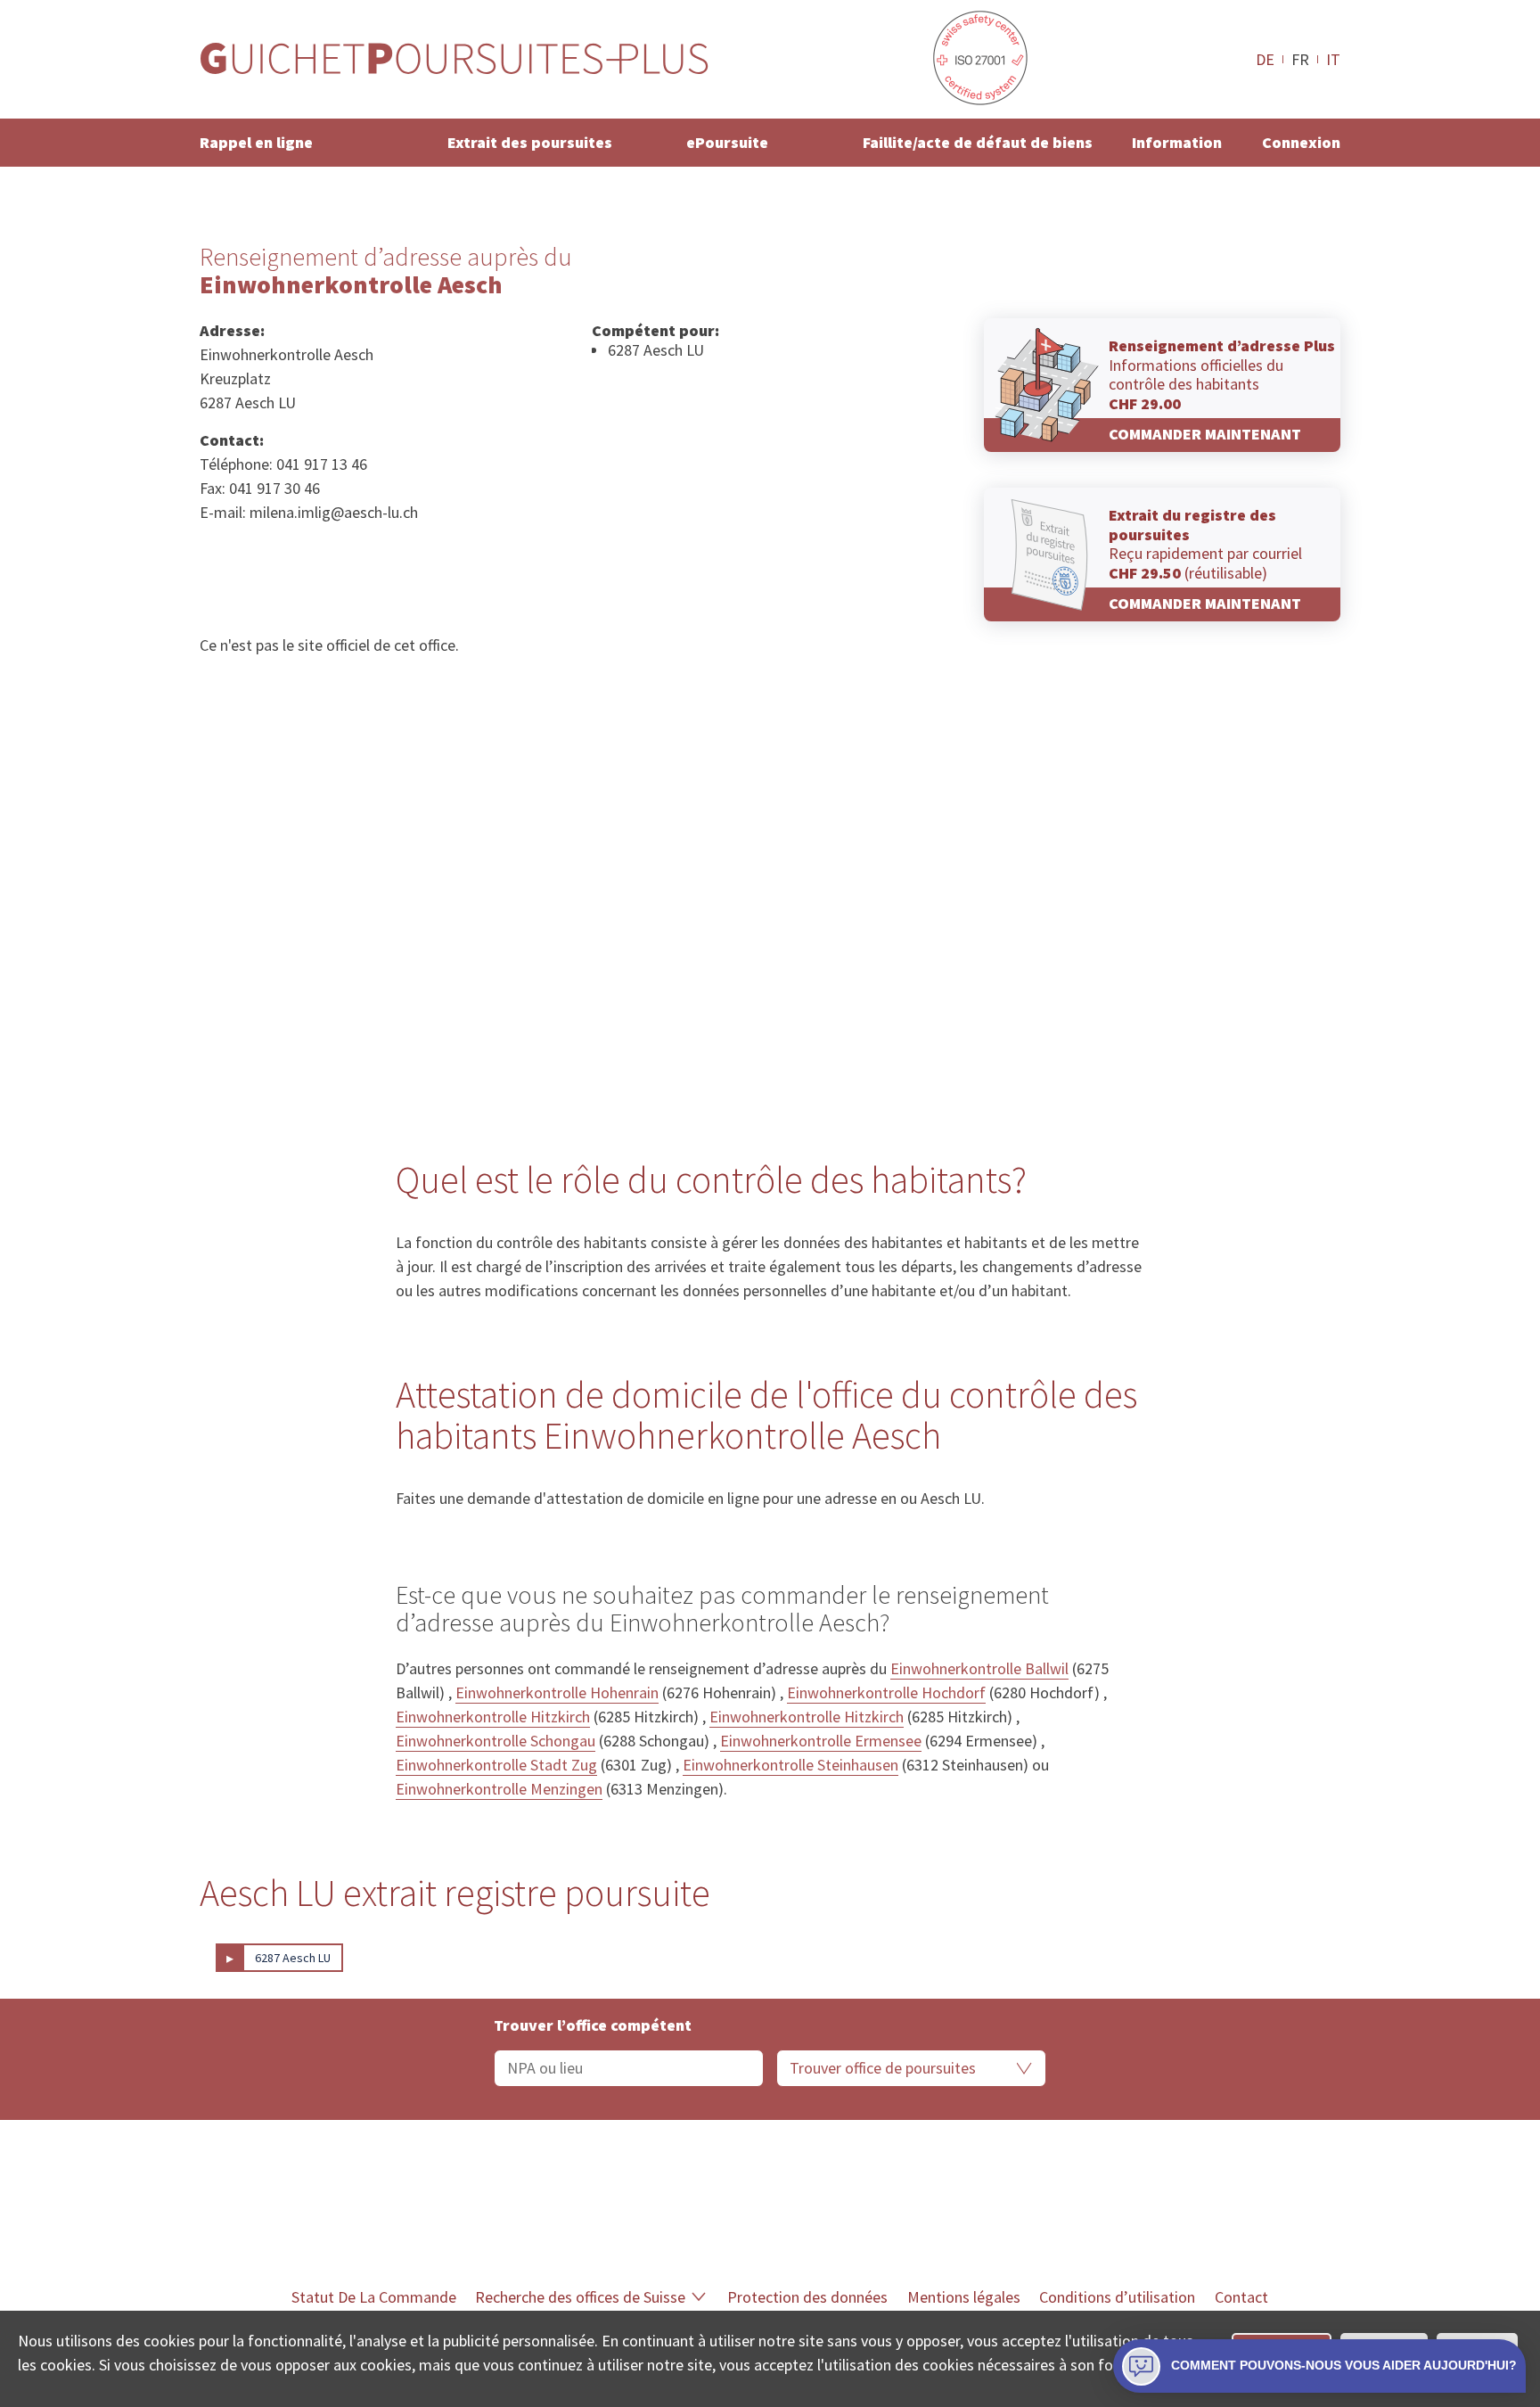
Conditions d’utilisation (1117, 2297)
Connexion (1301, 142)
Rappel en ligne (256, 142)
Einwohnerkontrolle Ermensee (821, 1741)
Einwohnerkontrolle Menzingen (499, 1789)
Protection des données (807, 2297)
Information (1177, 142)
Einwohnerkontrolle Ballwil (979, 1668)
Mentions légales (964, 2297)
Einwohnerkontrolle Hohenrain (557, 1692)
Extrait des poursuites (530, 142)
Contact (1241, 2297)
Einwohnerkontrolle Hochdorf (886, 1692)
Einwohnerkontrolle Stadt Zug (496, 1765)
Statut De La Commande (374, 2297)
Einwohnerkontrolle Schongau (496, 1741)
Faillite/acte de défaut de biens (978, 142)
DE (1265, 59)
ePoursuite (727, 142)
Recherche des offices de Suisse (580, 2297)
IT (1333, 59)
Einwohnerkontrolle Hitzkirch (493, 1717)
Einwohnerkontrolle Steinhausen (790, 1765)
